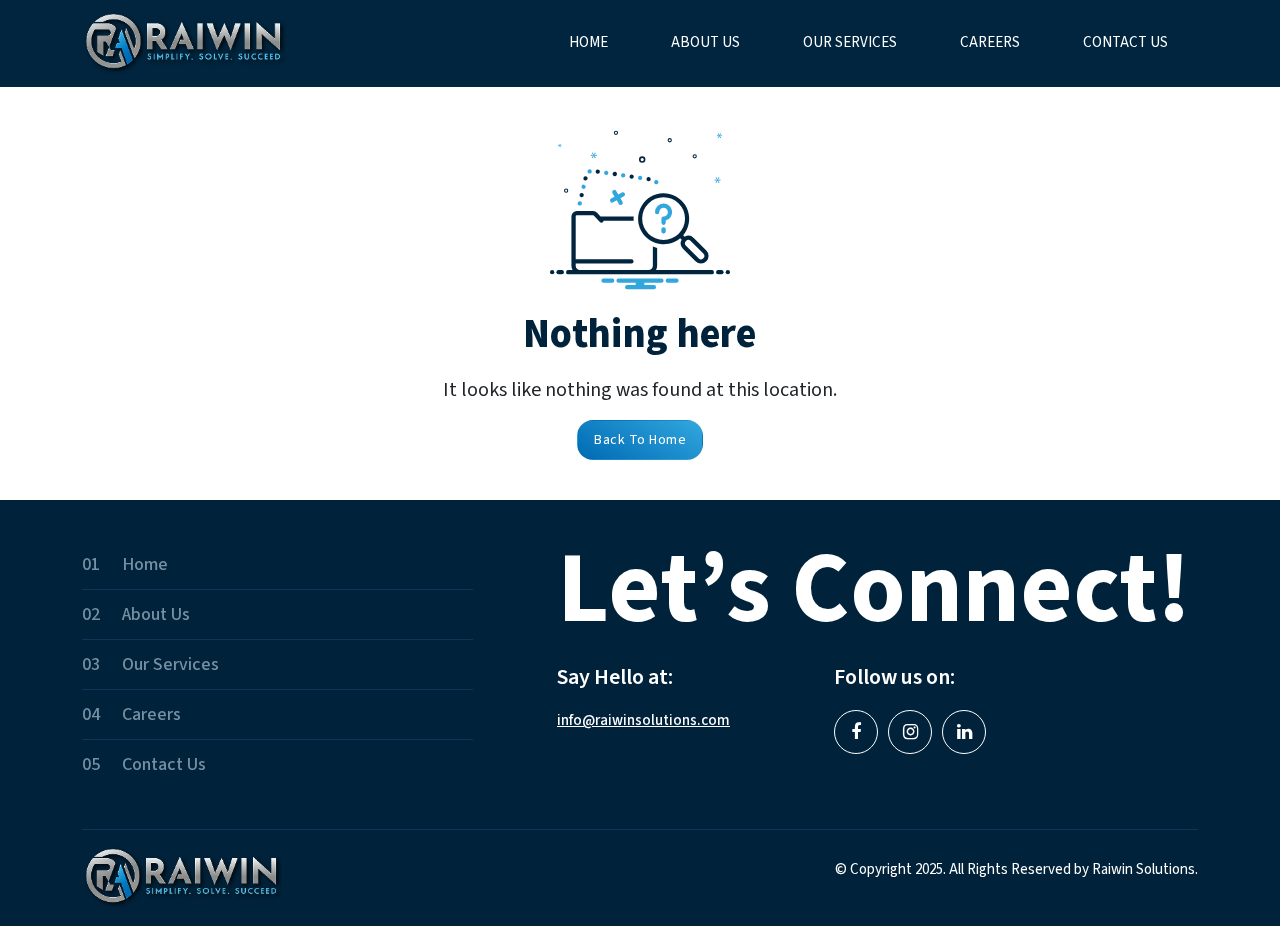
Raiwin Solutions (1143, 869)
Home (588, 42)
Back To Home (640, 440)
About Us (705, 42)
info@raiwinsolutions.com (643, 720)
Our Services (850, 42)
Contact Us (1125, 42)
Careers (990, 42)
